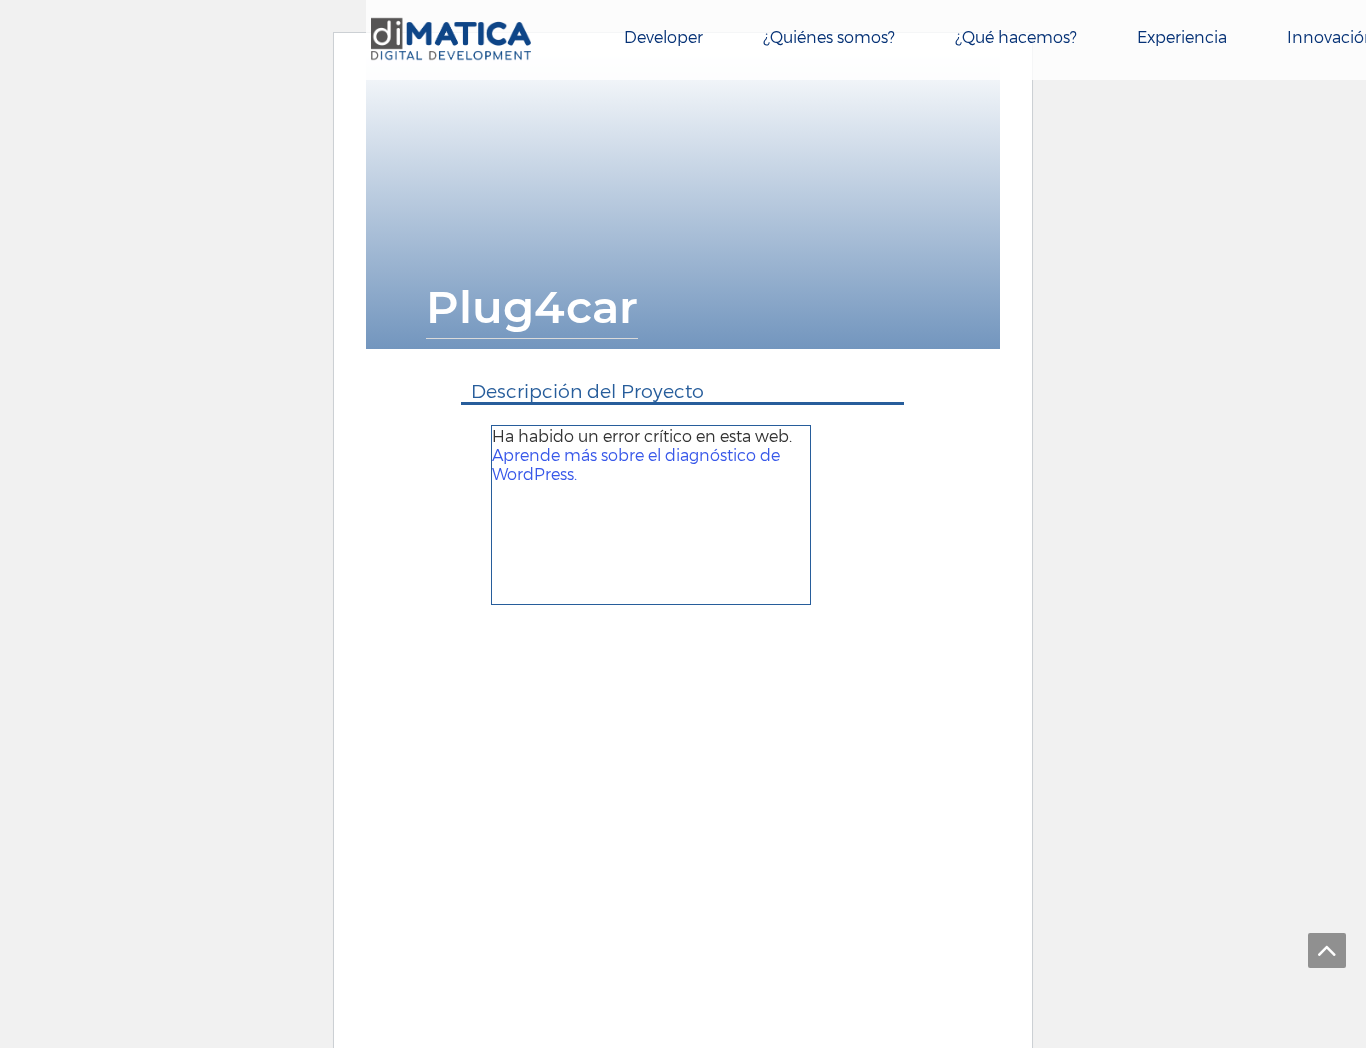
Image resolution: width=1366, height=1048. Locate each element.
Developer (663, 36)
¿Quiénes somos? (829, 36)
